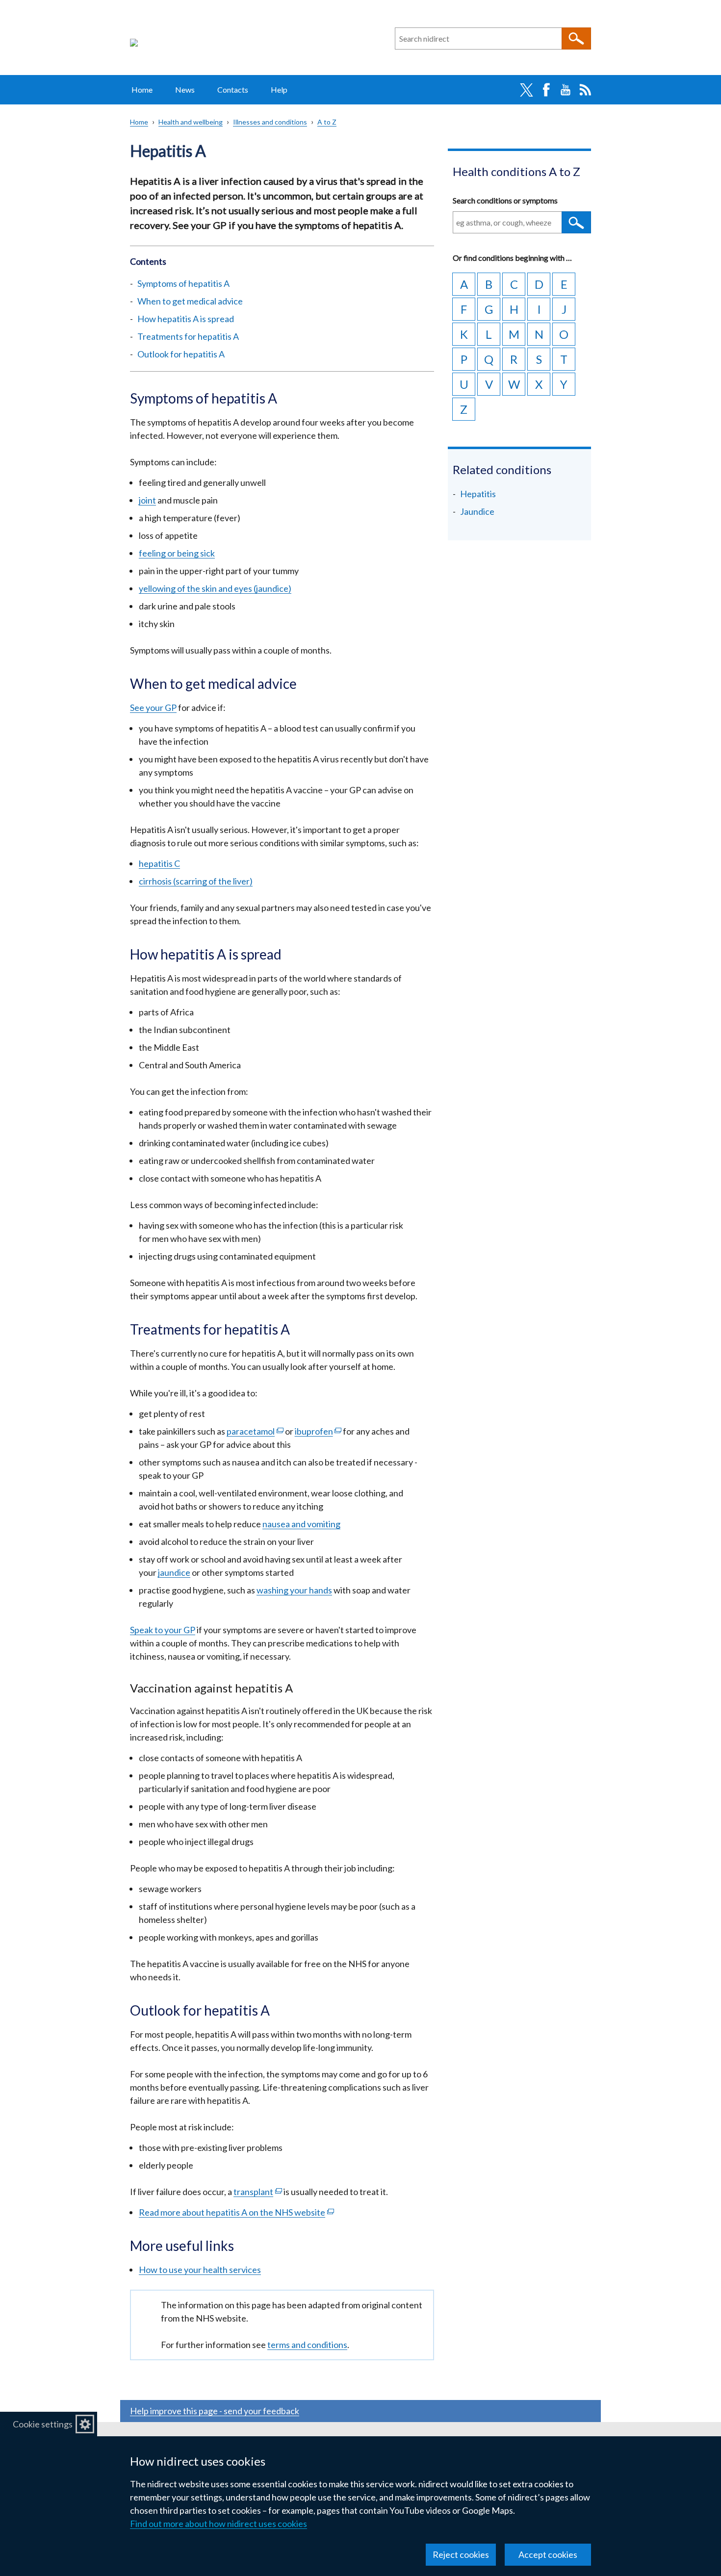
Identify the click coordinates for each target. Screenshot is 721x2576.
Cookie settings (43, 2424)
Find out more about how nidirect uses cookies (219, 2524)
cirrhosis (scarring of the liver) (196, 881)
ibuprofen (318, 1431)
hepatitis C (159, 863)
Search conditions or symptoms (505, 200)
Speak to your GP (163, 1630)
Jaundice (477, 511)
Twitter (526, 90)
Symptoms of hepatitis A (183, 283)
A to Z (327, 122)
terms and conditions (307, 2345)
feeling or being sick (177, 553)
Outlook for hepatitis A (181, 354)
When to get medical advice (190, 301)
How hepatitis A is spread (186, 319)
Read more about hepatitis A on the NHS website (236, 2212)
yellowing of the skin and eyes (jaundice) (215, 588)
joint (147, 500)
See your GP (153, 707)
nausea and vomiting (301, 1524)
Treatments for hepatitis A (188, 336)
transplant (258, 2192)
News (185, 89)
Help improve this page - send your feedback (215, 2411)
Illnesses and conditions (270, 122)
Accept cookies (548, 2554)
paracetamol (255, 1431)
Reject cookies (461, 2554)
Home (142, 89)
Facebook (546, 90)
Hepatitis (478, 494)
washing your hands (294, 1590)
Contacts (233, 89)
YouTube (566, 90)
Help (279, 89)
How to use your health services (200, 2270)
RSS (585, 90)
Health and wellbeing (191, 122)
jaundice (174, 1572)
